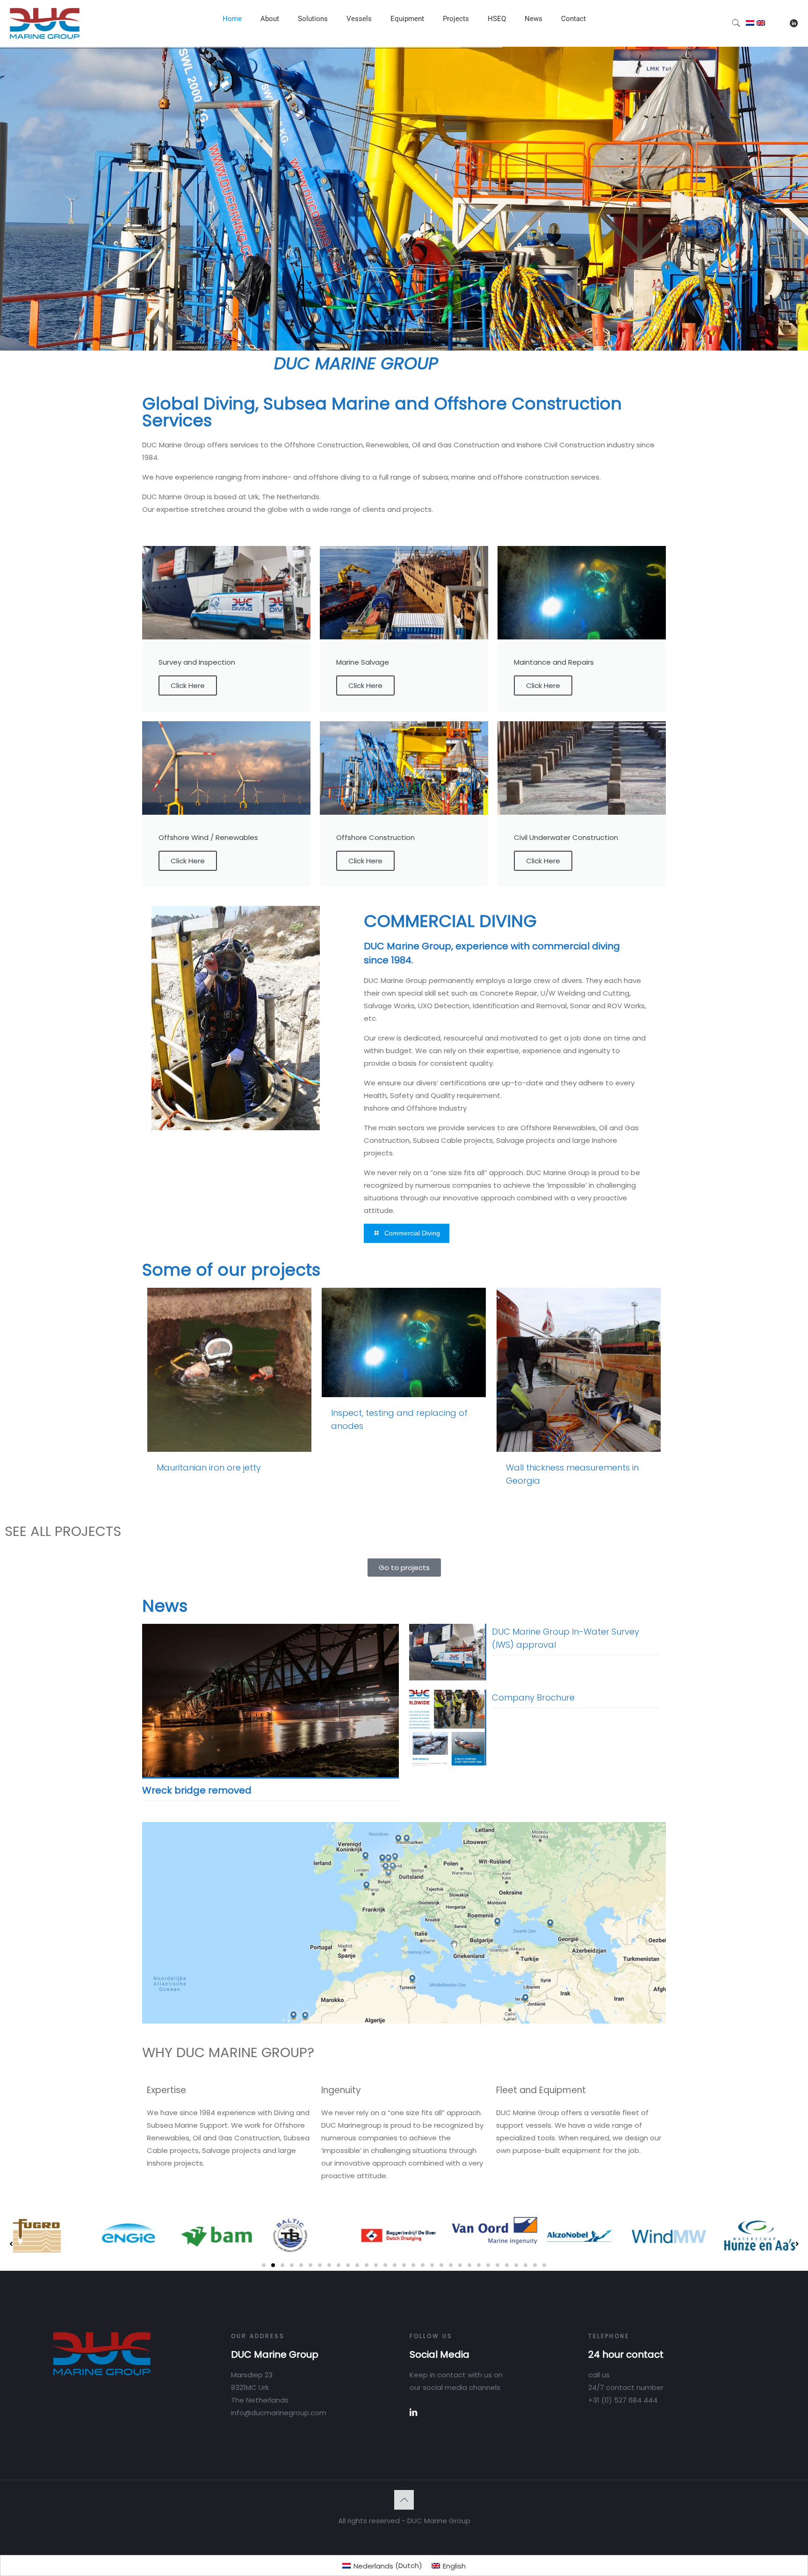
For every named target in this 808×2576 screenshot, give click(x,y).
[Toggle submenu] (270, 42)
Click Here (188, 685)
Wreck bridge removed (197, 1790)
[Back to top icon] (404, 2500)
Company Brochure (533, 1697)
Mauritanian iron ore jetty (209, 1467)
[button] (264, 2265)
